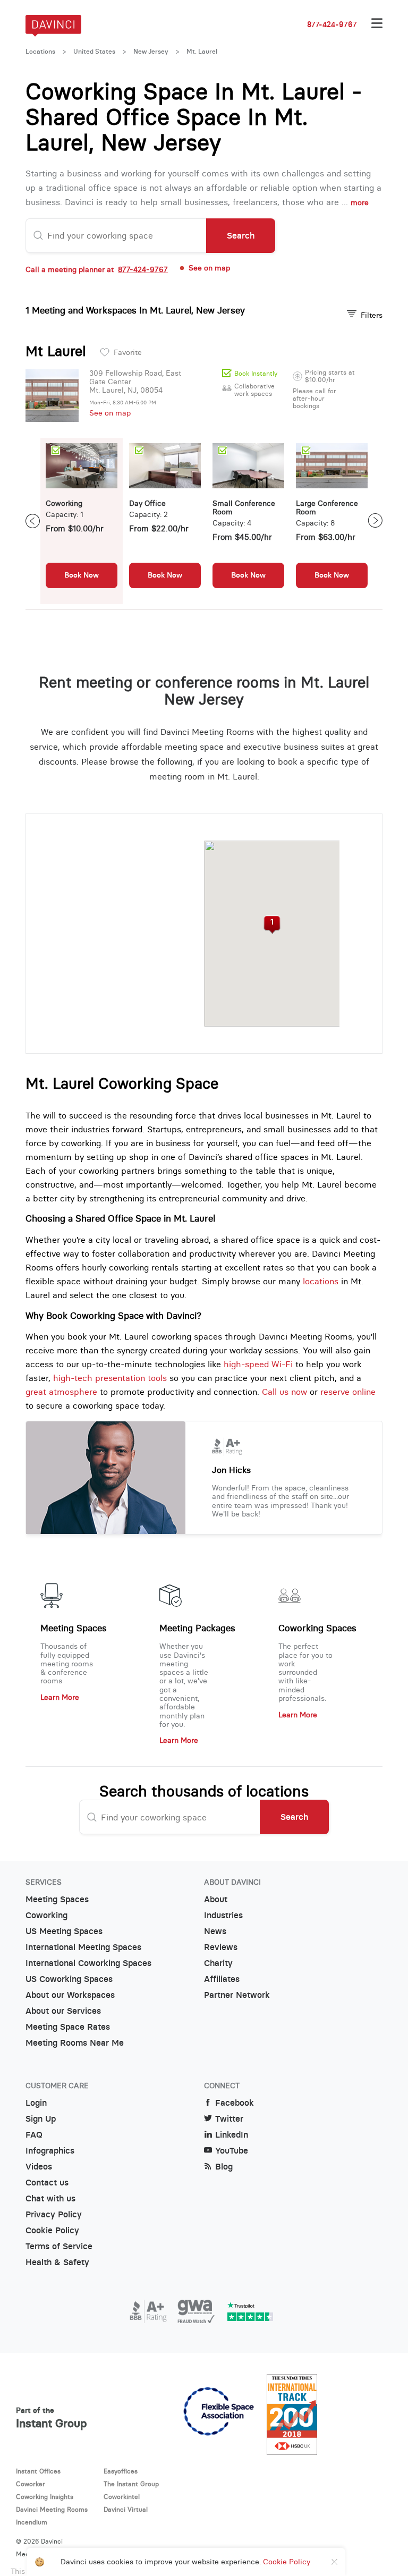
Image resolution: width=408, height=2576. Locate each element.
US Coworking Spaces (69, 1979)
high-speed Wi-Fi (258, 1364)
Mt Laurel (56, 351)
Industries (223, 1915)
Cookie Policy (52, 2230)
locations (321, 1281)
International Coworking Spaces (88, 1963)
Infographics (50, 2151)
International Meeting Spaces (83, 1947)
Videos (39, 2167)
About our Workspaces (70, 1995)
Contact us (47, 2183)
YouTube (232, 2151)
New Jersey (151, 52)
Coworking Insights (45, 2497)
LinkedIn (232, 2135)
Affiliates (222, 1979)
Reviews (221, 1947)
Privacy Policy (54, 2214)
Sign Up (41, 2119)
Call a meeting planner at (97, 269)
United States (94, 52)
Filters (372, 315)
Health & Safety (57, 2262)
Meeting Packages (197, 1628)
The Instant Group (131, 2484)
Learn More (60, 1697)
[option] (82, 521)
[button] (272, 925)
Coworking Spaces (317, 1628)
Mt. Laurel (202, 52)
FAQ (34, 2135)
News (215, 1931)
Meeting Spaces (74, 1628)
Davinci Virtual (126, 2509)
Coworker (31, 2484)
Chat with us (50, 2198)
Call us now (284, 1392)
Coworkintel (122, 2497)
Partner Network (237, 1995)
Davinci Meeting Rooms (52, 2509)
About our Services (63, 2011)
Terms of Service (59, 2246)
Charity (218, 1963)
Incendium (32, 2522)
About (216, 1899)
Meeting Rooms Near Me (75, 2043)
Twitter (229, 2119)
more (360, 202)
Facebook (235, 2103)
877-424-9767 (332, 24)
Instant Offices (38, 2471)
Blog (224, 2167)
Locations (40, 52)
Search (241, 235)
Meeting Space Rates (68, 2027)
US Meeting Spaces (64, 1931)
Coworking (46, 1915)
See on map (110, 413)
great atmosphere (61, 1392)
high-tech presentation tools (110, 1378)
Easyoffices (121, 2471)
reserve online (348, 1392)
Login (36, 2103)
